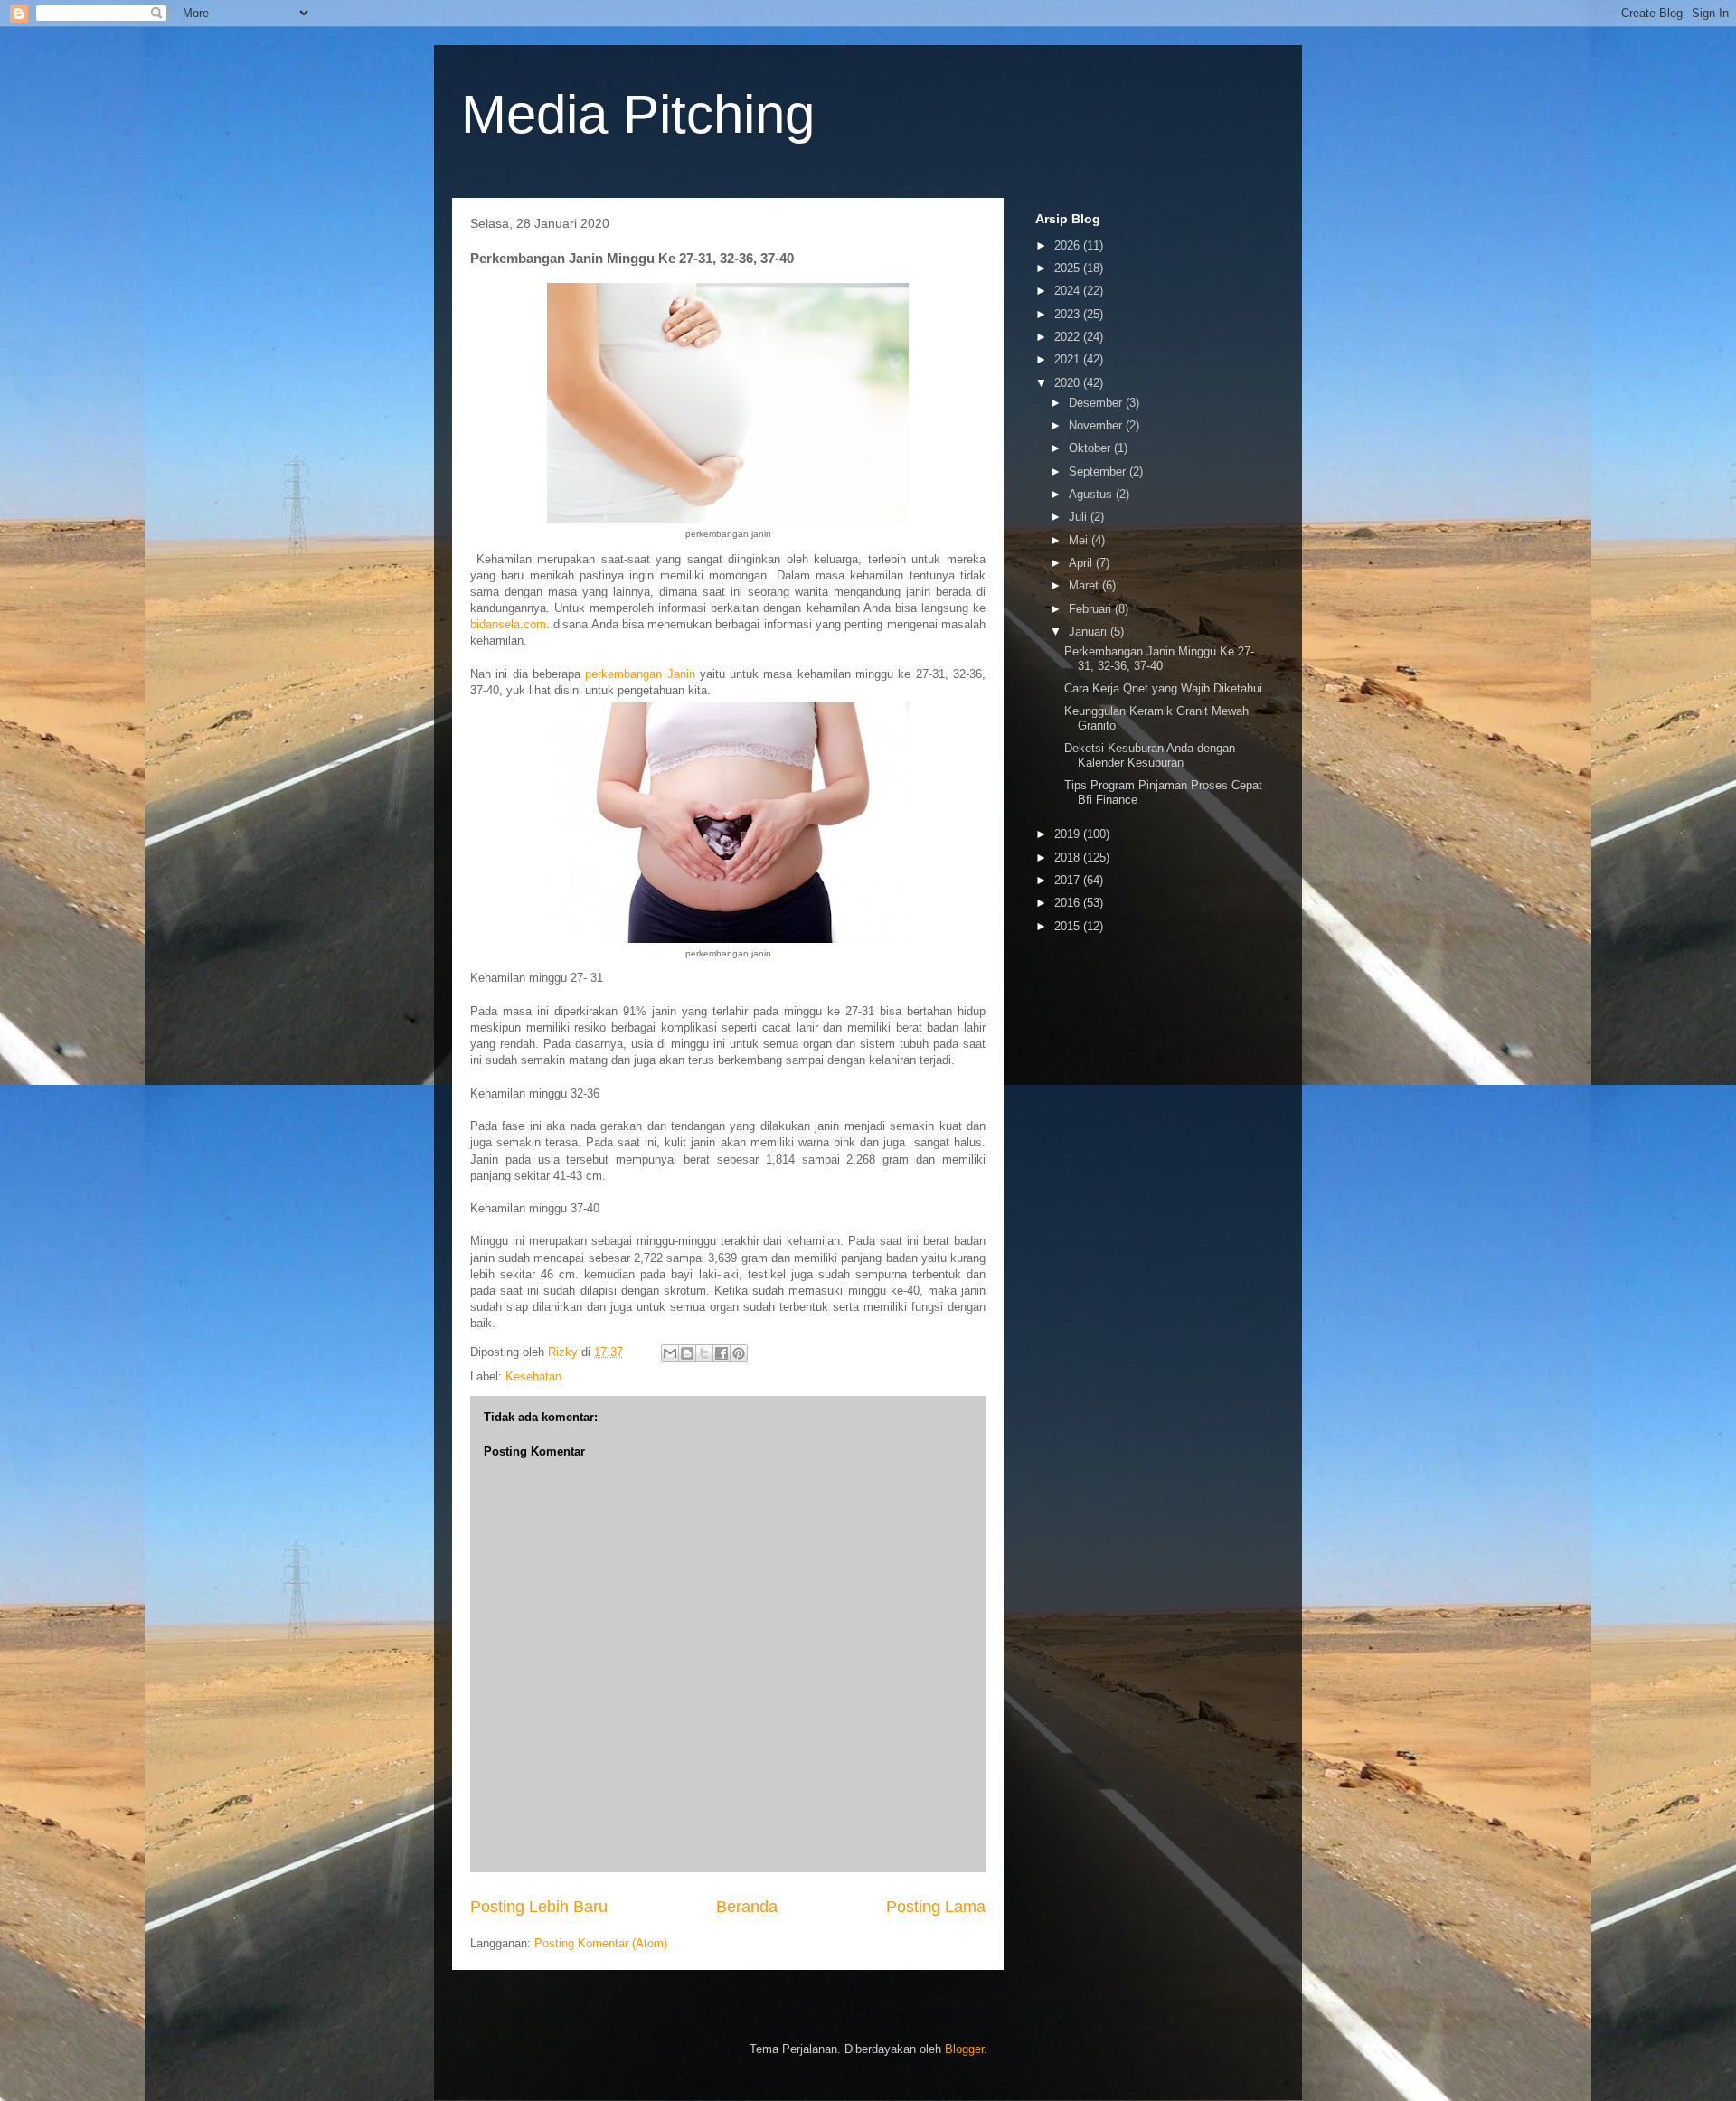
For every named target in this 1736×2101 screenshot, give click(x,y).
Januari (1090, 631)
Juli (1080, 517)
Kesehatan (533, 1376)
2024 (1069, 291)
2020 (1069, 383)
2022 (1069, 337)
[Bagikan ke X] (704, 1353)
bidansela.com (508, 624)
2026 (1069, 245)
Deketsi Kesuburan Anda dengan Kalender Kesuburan (1150, 755)
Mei (1080, 540)
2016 (1069, 903)
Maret (1085, 585)
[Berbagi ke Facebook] (722, 1353)
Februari (1092, 609)
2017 (1069, 880)
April (1082, 563)
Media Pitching (638, 114)
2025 (1069, 268)
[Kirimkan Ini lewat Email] (670, 1353)
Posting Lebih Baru (539, 1907)
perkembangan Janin (640, 674)
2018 (1069, 857)
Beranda (747, 1907)
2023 (1069, 314)
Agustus (1092, 494)
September (1099, 471)
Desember (1097, 403)
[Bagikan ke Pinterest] (739, 1353)
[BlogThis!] (687, 1353)
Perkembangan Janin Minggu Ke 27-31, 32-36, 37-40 (1159, 659)
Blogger (964, 2049)
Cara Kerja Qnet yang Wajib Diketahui (1163, 688)
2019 (1069, 834)
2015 (1069, 926)
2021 (1069, 359)
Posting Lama (936, 1907)
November (1097, 425)
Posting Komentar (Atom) (601, 1943)
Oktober (1091, 448)
